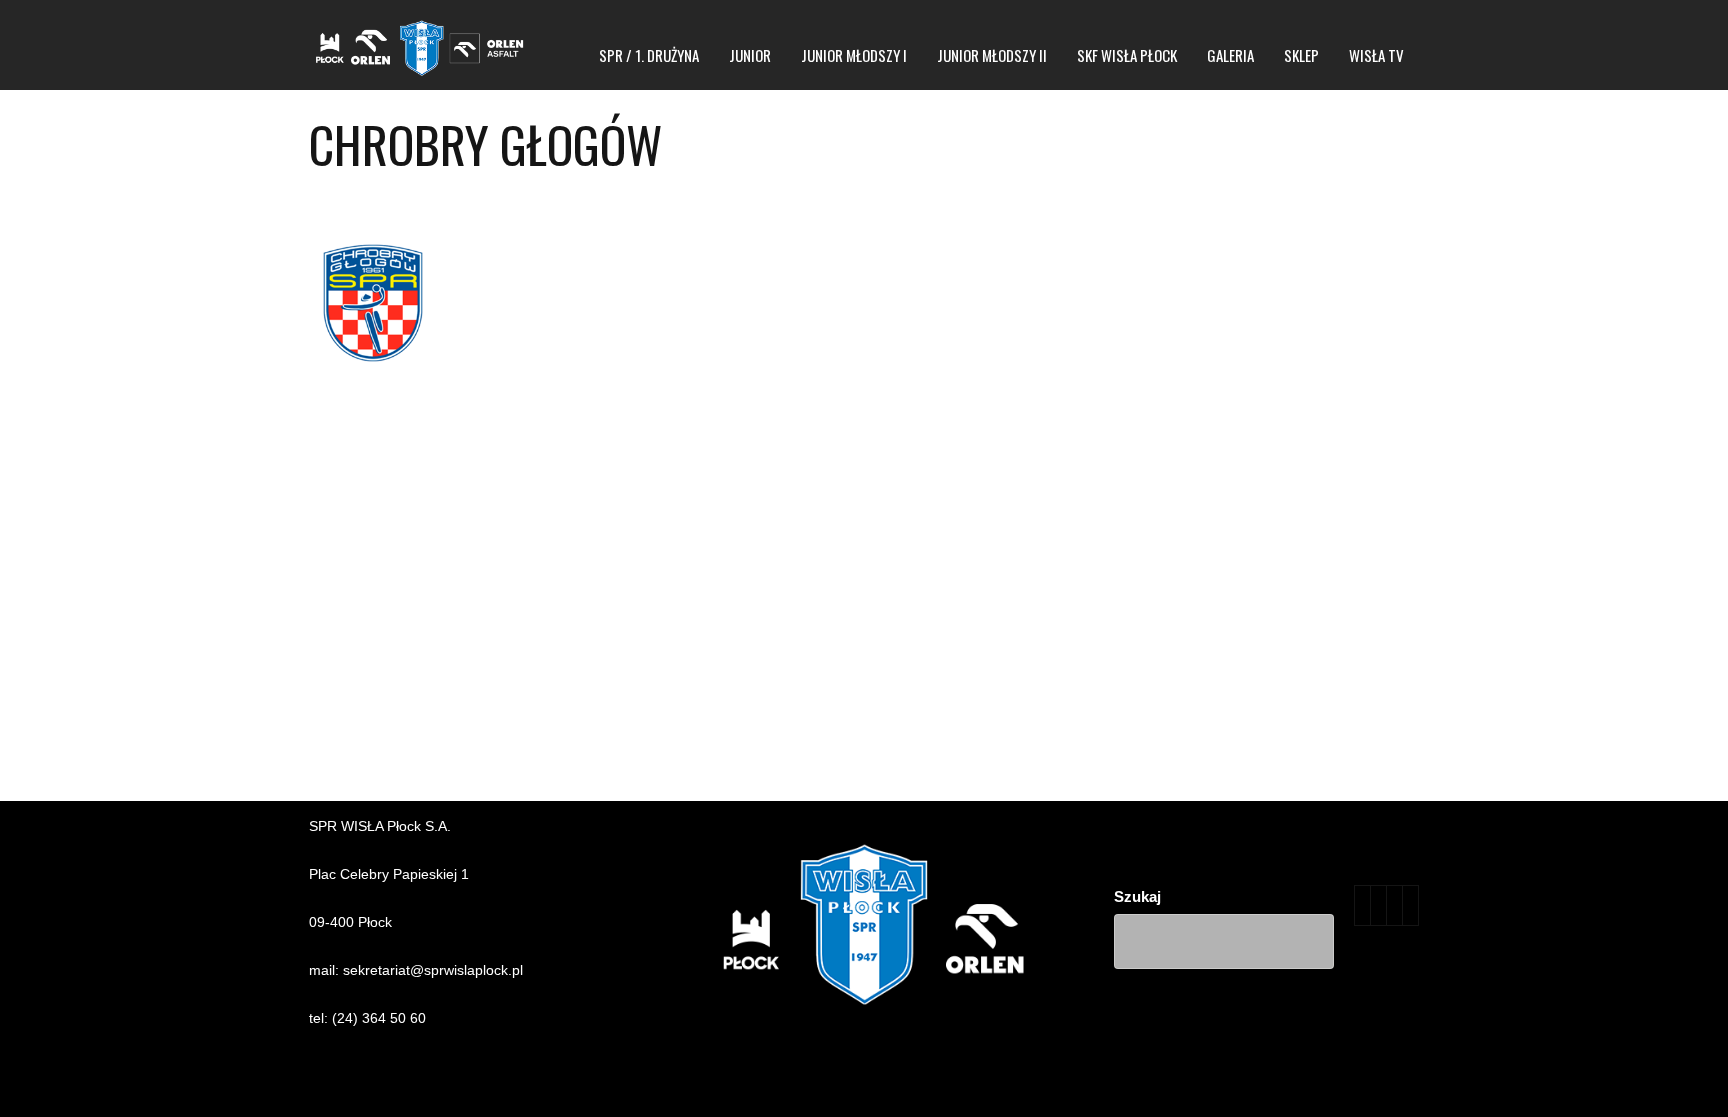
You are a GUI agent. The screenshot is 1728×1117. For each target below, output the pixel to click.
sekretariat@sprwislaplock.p (431, 970)
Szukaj (1137, 896)
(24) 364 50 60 (379, 1018)
